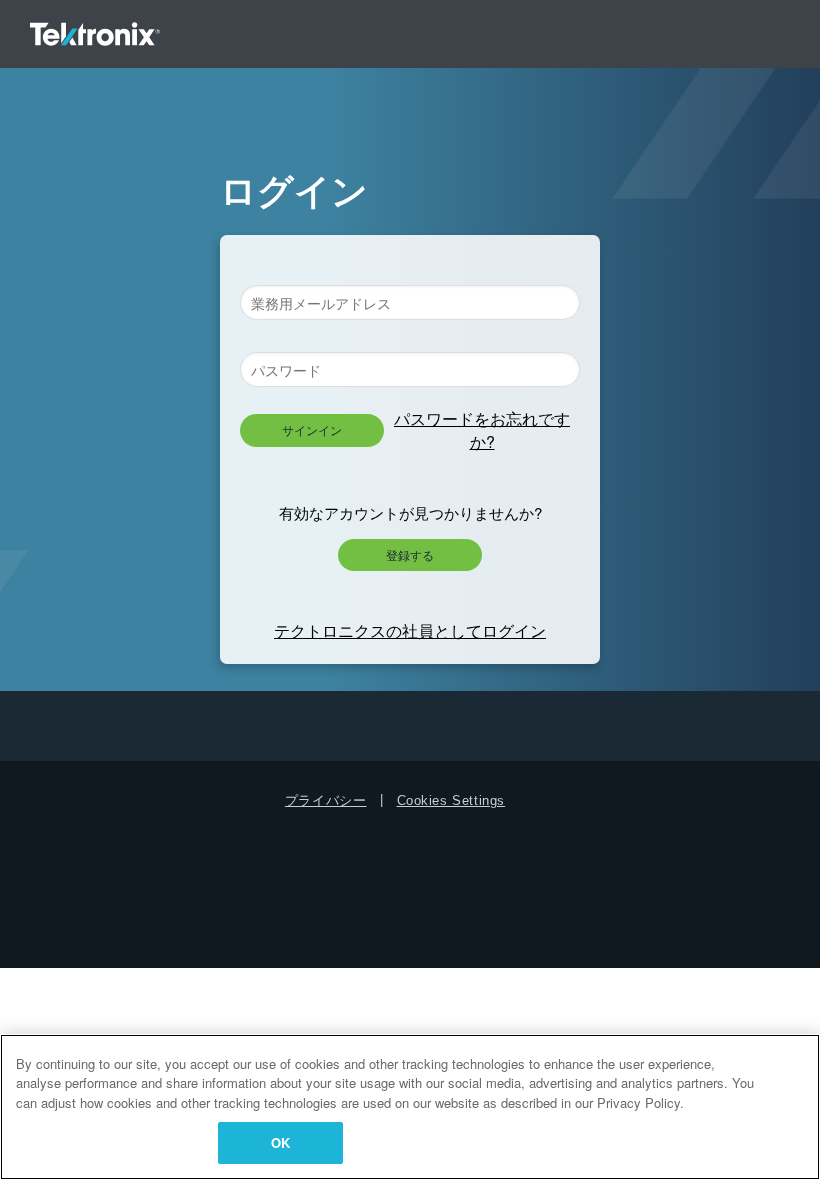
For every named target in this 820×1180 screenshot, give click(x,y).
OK (280, 1142)
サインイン (312, 429)
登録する (410, 554)
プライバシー (326, 800)
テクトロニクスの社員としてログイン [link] (410, 630)
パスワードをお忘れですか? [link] (482, 429)
